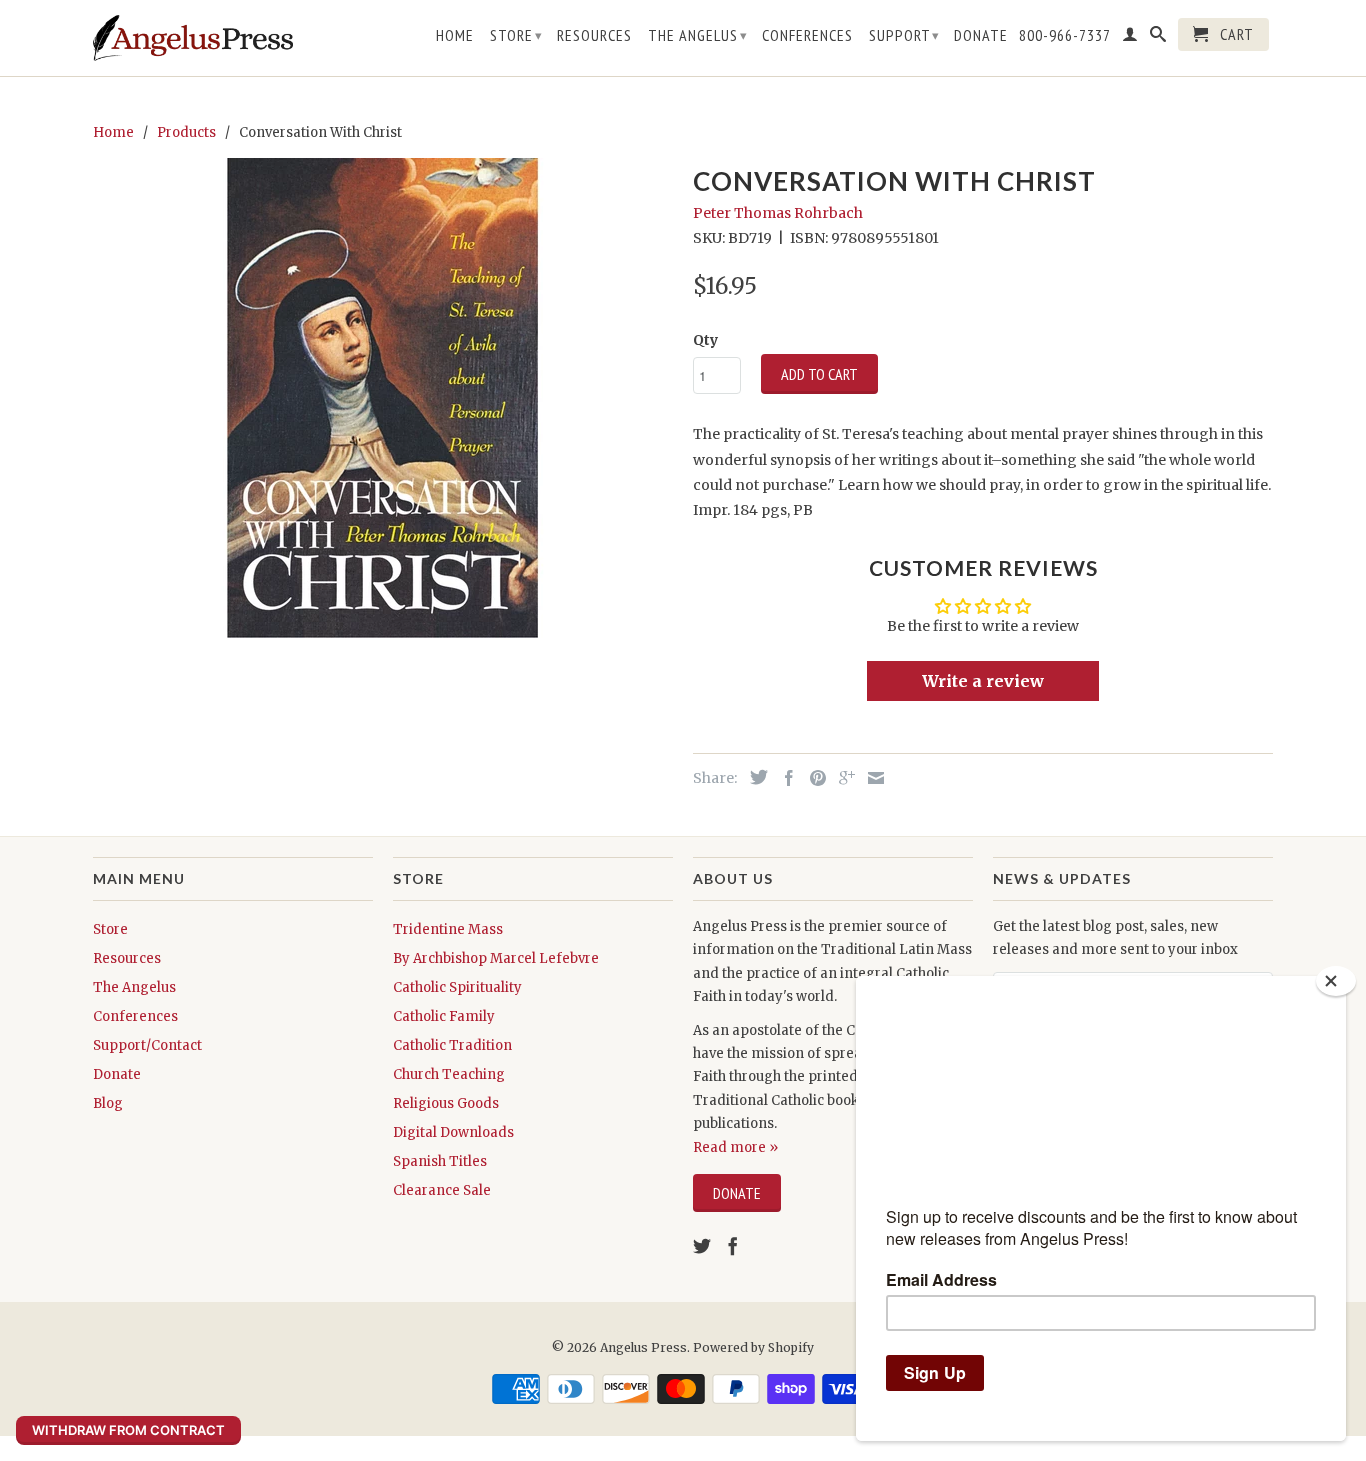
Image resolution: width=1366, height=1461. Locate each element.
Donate (981, 35)
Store (516, 35)
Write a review (983, 681)
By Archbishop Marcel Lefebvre (496, 958)
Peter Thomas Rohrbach (778, 213)
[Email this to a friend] (871, 778)
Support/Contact (147, 1045)
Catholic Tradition (452, 1045)
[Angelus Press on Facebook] (733, 1246)
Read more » (735, 1147)
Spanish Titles (440, 1161)
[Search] (1158, 38)
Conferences (807, 35)
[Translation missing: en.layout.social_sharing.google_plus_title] (842, 778)
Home (455, 35)
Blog (108, 1103)
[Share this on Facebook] (784, 778)
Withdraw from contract (128, 1430)
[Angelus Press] (193, 38)
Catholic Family (444, 1016)
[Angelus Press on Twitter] (702, 1246)
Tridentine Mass (448, 929)
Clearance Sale (442, 1190)
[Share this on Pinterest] (813, 778)
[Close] (1336, 981)
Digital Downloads (453, 1132)
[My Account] (1130, 38)
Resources (594, 35)
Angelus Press (643, 1347)
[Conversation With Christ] (383, 398)
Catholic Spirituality (457, 987)
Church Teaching (449, 1074)
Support (904, 35)
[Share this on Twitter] (754, 777)
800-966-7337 (1065, 35)
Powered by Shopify (753, 1347)
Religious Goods (446, 1103)
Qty (705, 340)
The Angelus (698, 35)
